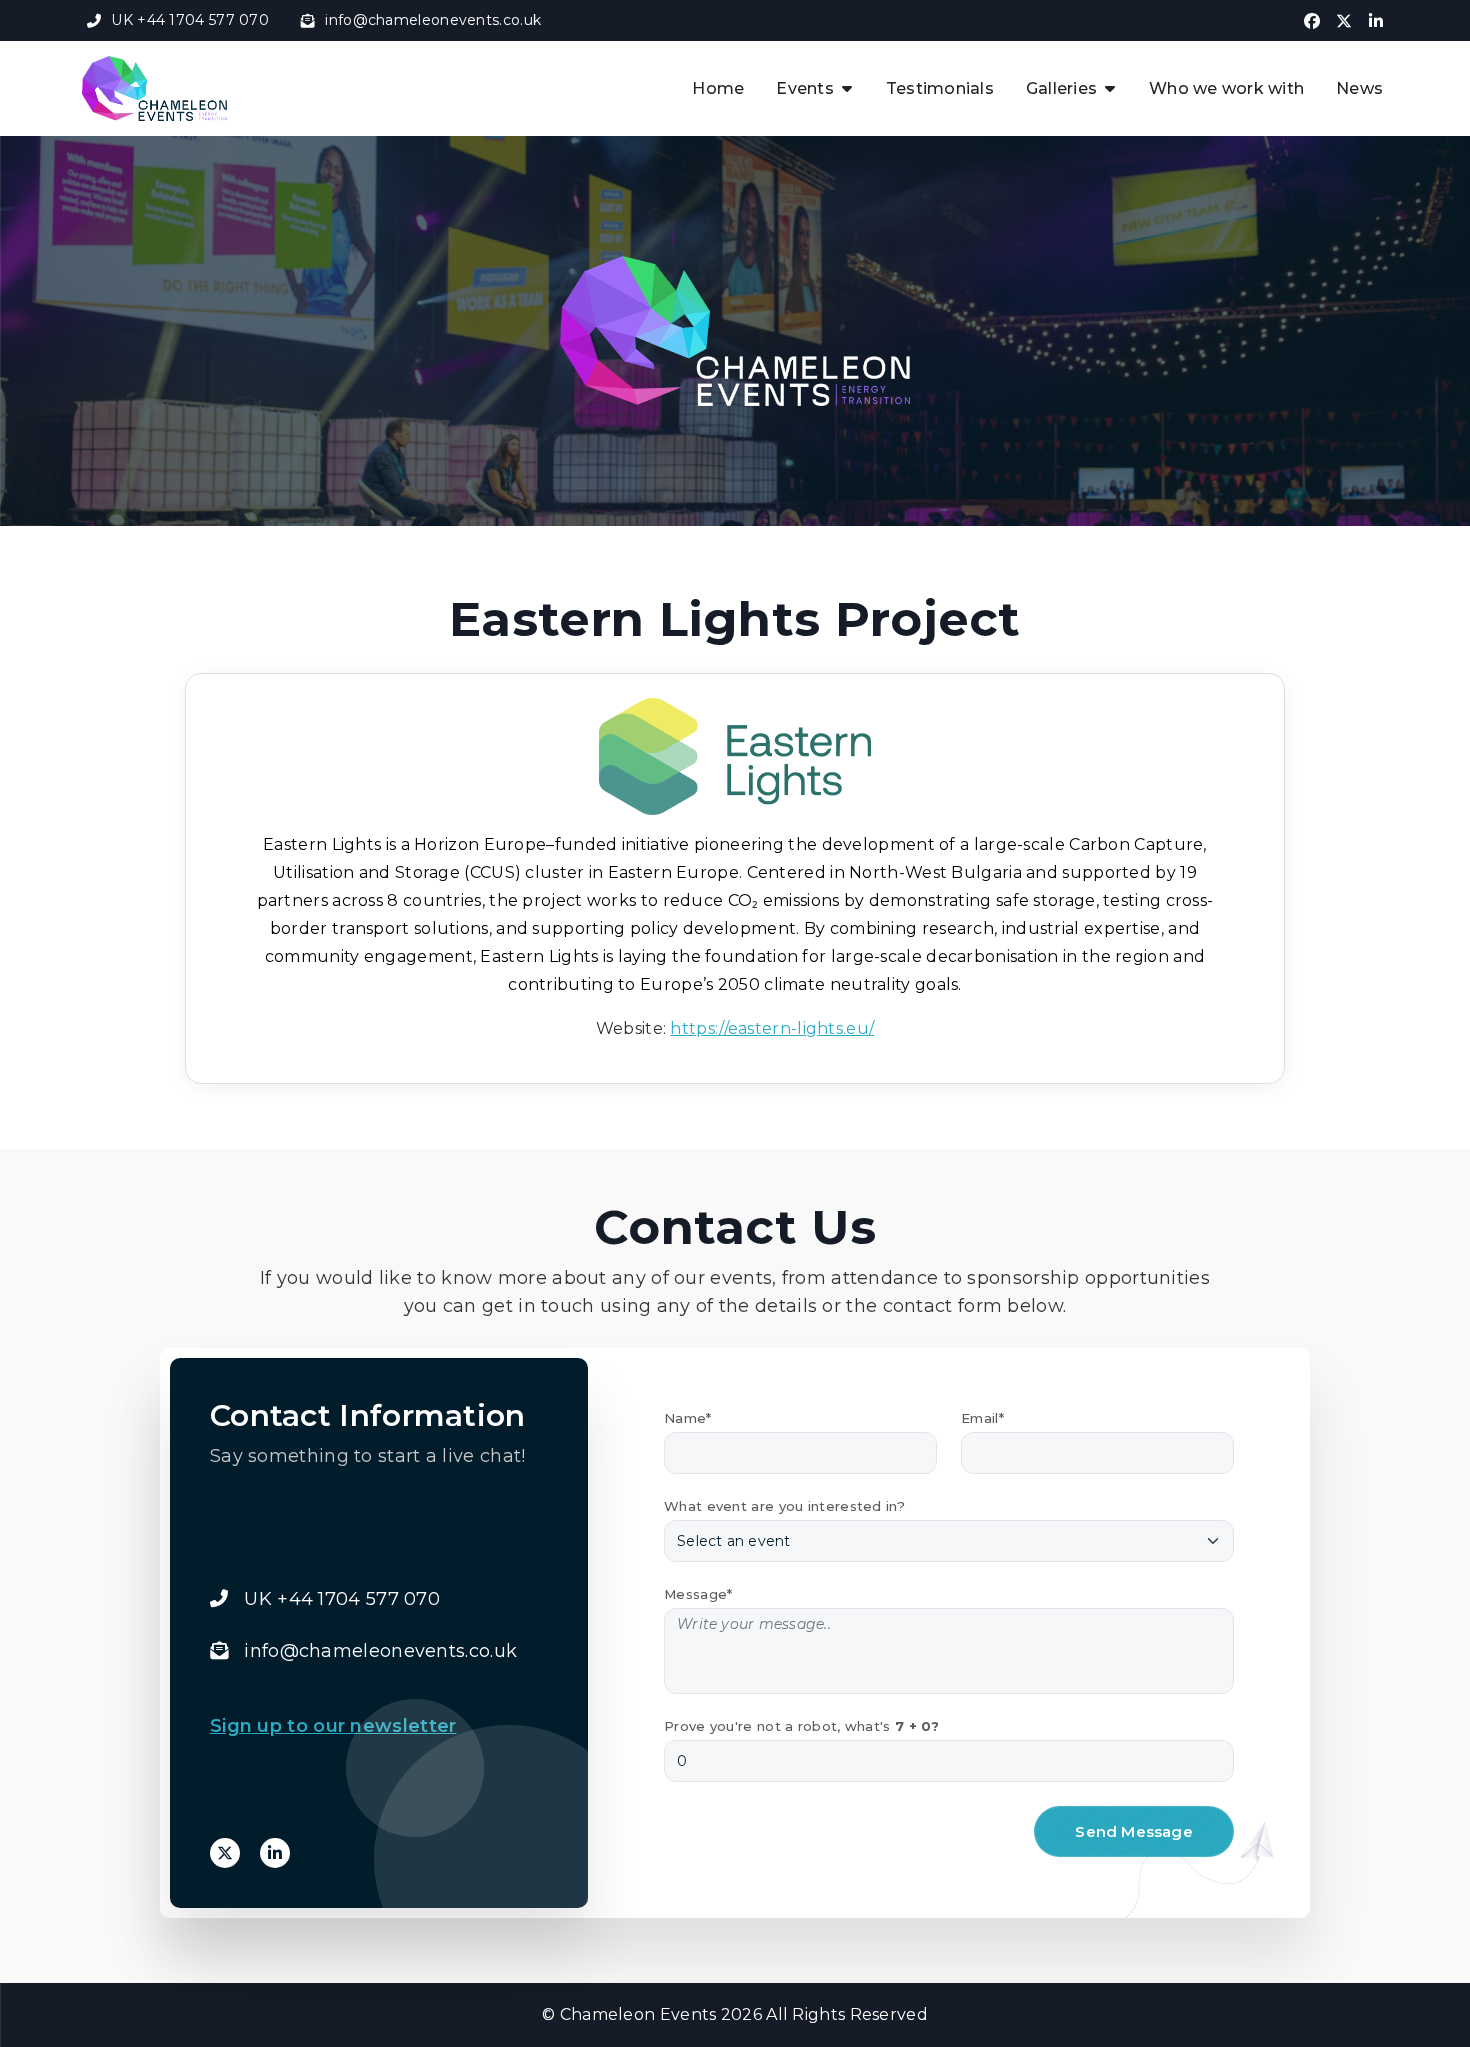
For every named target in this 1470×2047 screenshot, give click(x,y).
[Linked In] (275, 1853)
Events (805, 88)
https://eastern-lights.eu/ (772, 1028)
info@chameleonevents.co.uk (433, 20)
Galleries (1061, 88)
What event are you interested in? (784, 1506)
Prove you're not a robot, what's (802, 1726)
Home (718, 88)
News (1359, 88)
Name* (688, 1418)
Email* (982, 1418)
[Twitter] (225, 1853)
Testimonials (940, 88)
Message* (698, 1594)
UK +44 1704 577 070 (190, 20)
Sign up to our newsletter (333, 1726)
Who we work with (1226, 88)
